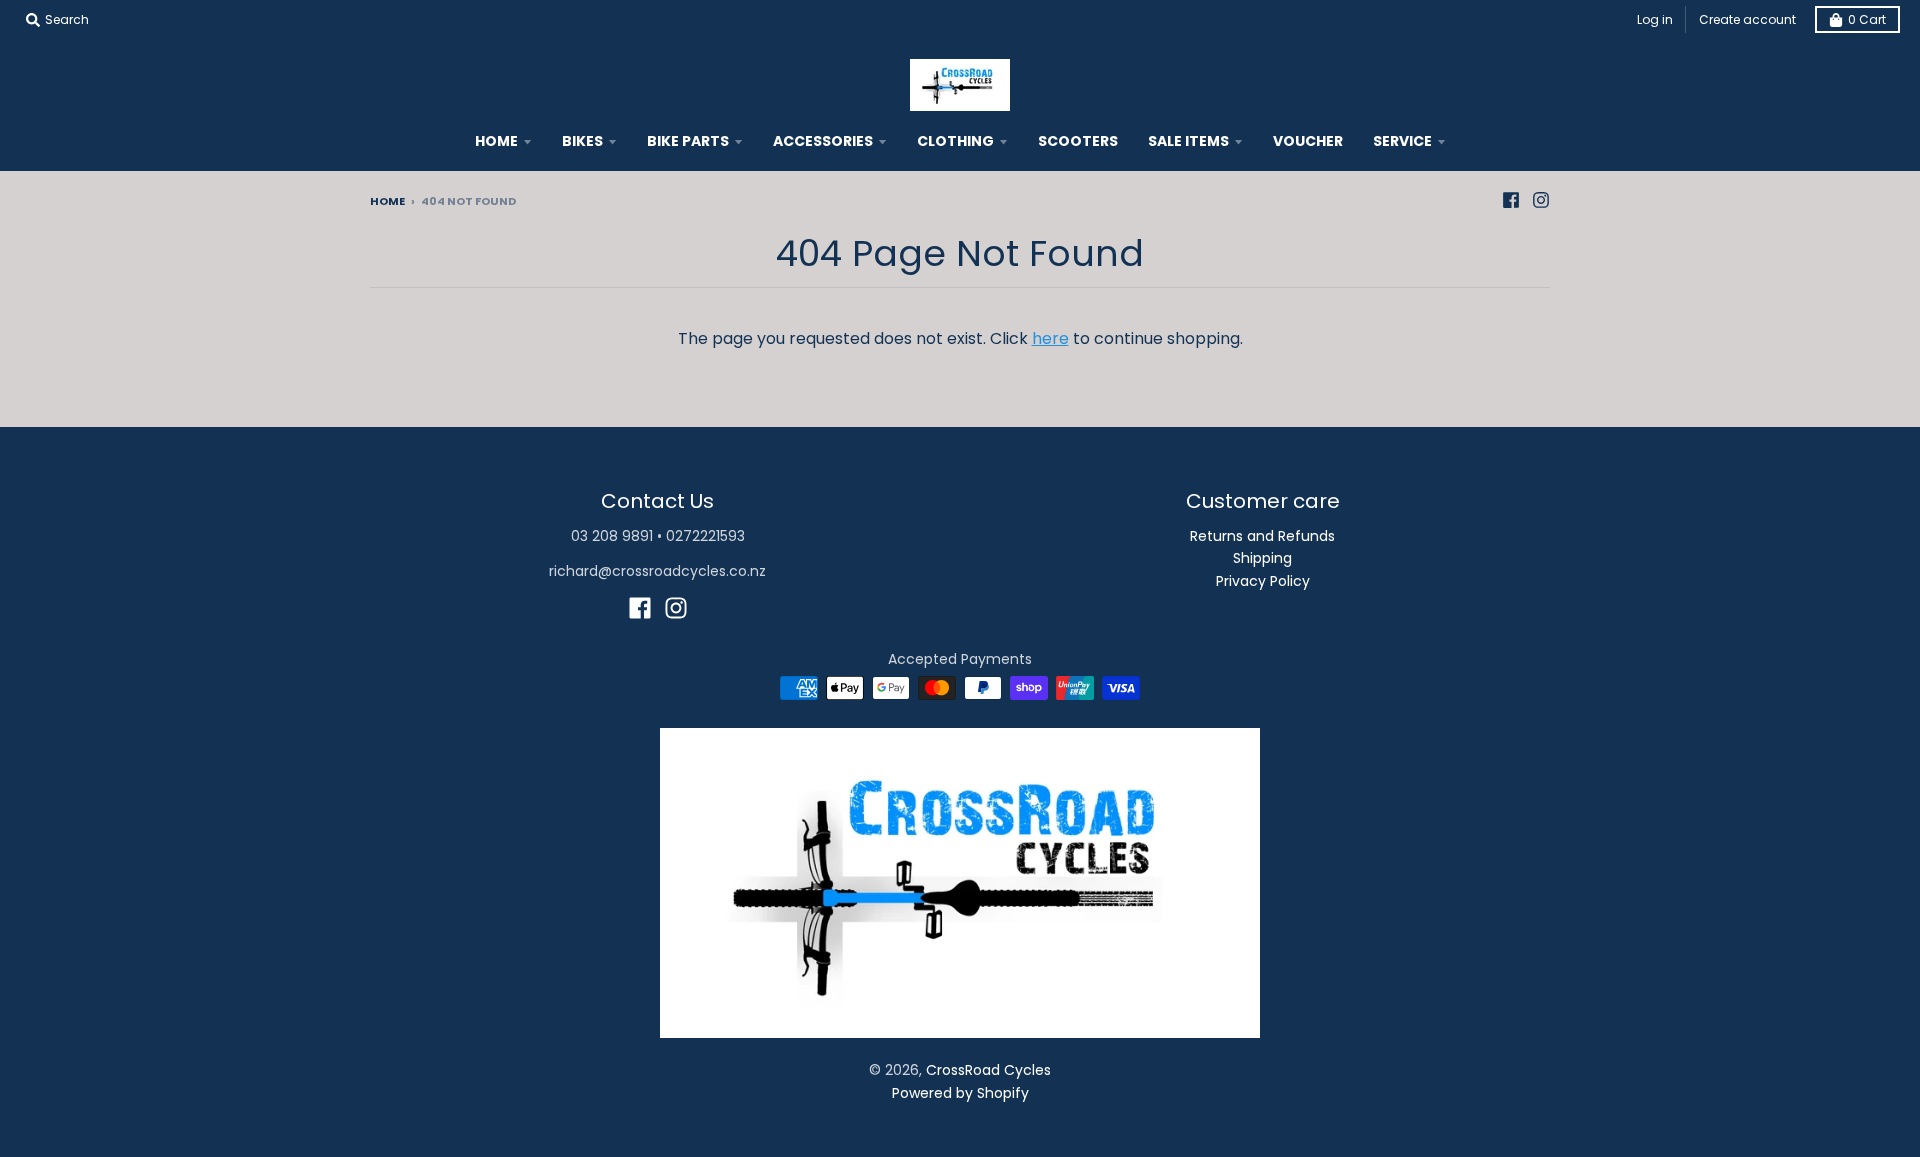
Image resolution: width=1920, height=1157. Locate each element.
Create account (1747, 19)
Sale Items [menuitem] (1188, 141)
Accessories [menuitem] (823, 141)
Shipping (1262, 558)
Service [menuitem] (1402, 141)
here (1050, 338)
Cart (1867, 19)
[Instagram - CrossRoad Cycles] (1541, 200)
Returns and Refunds (1262, 536)
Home (387, 201)
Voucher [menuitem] (1308, 141)
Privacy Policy (1263, 581)
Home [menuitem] (496, 141)
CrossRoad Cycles (988, 1070)
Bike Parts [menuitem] (688, 141)
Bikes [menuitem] (582, 141)
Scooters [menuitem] (1078, 141)
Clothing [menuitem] (955, 141)
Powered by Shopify (960, 1093)
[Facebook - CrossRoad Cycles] (1511, 200)
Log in (1655, 19)
